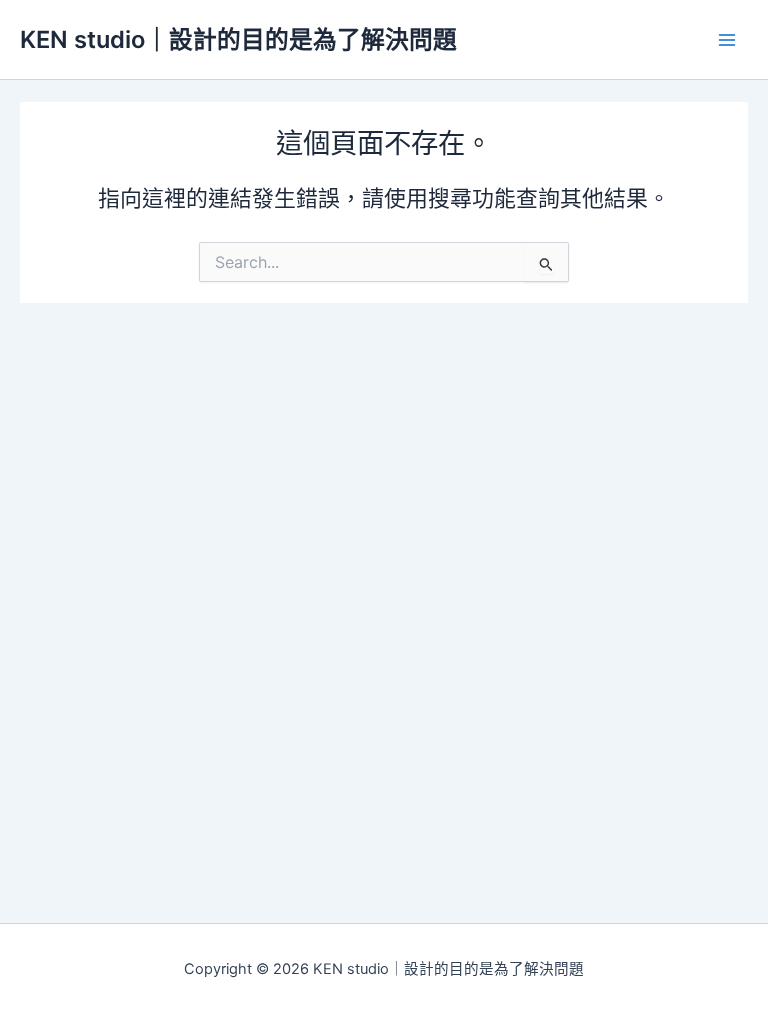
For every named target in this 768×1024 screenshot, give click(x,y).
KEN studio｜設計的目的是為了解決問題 (238, 39)
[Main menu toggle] (727, 40)
